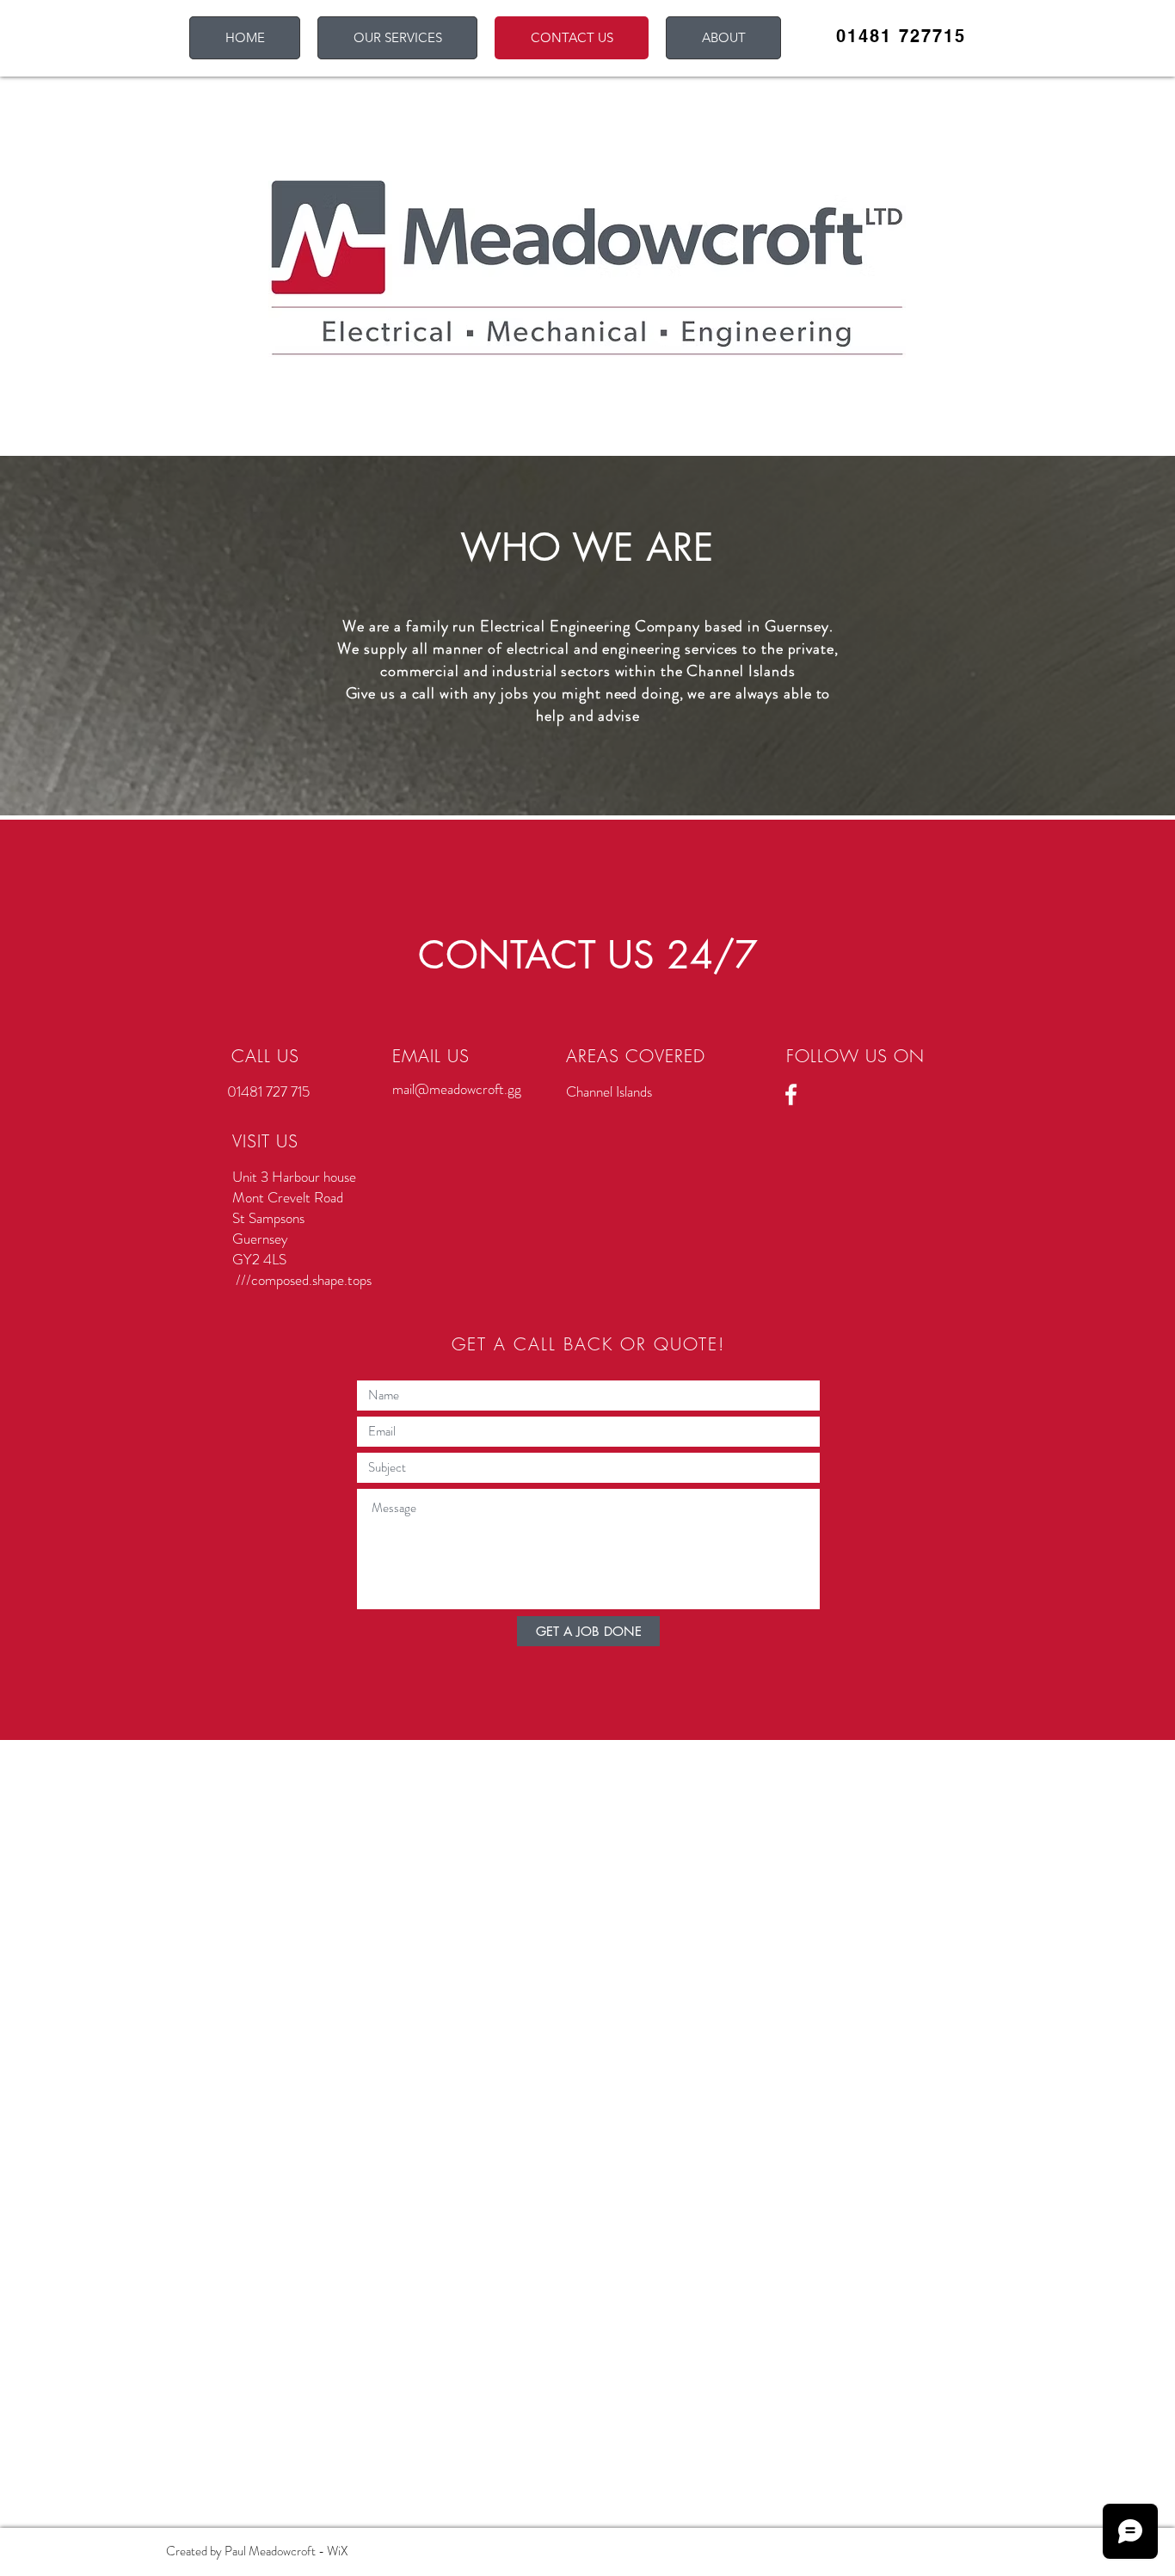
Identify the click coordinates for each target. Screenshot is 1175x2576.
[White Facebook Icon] (791, 1094)
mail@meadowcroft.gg (457, 1089)
